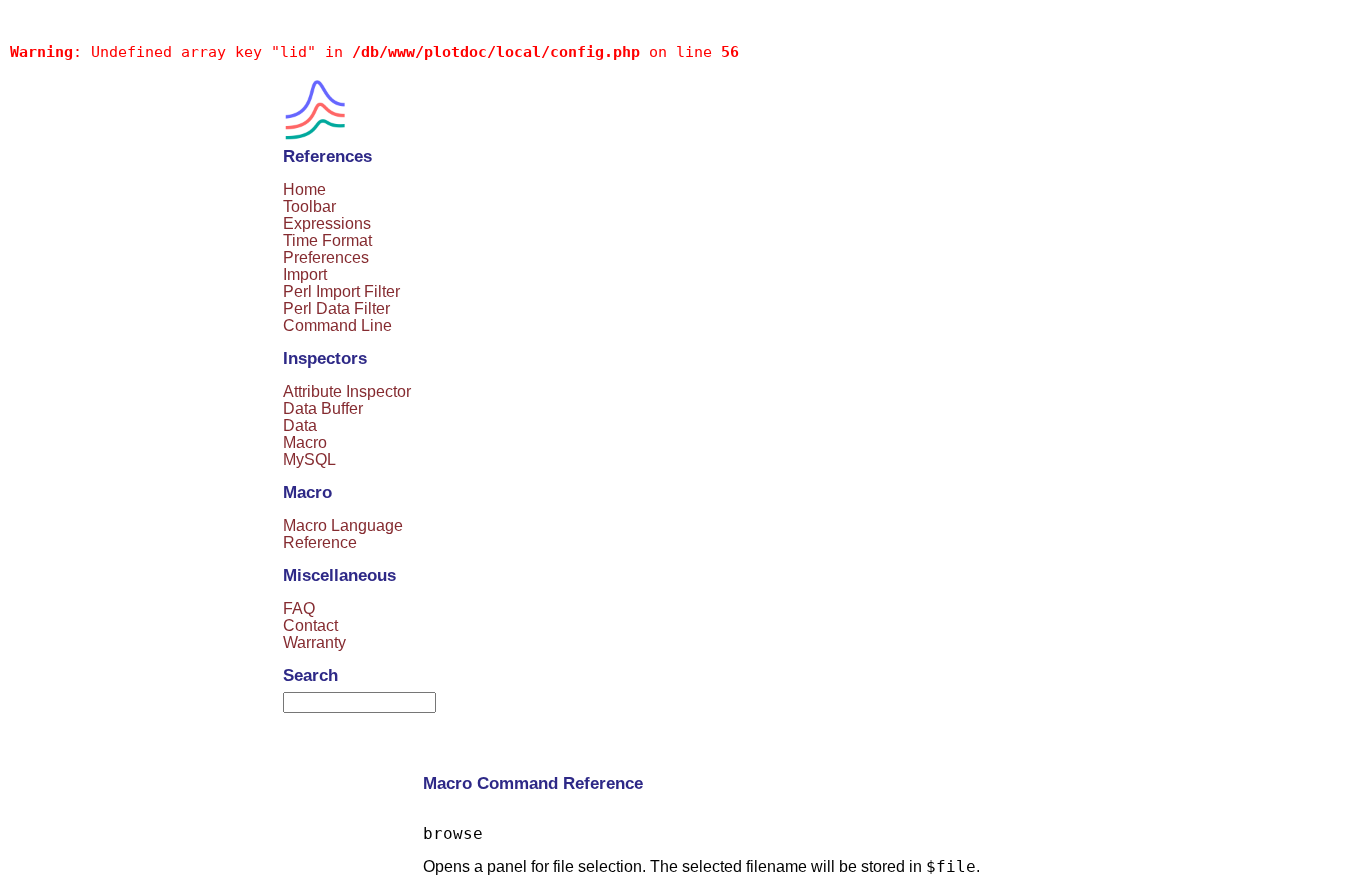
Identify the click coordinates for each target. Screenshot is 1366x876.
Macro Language (343, 525)
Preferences (326, 257)
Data (300, 425)
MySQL (309, 459)
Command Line (337, 325)
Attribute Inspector (347, 391)
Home (304, 189)
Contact (310, 625)
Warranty (314, 642)
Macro (305, 442)
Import (305, 274)
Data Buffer (323, 408)
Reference (320, 542)
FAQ (299, 608)
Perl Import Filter (341, 291)
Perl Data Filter (336, 308)
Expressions (327, 223)
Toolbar (309, 206)
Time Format (327, 240)
